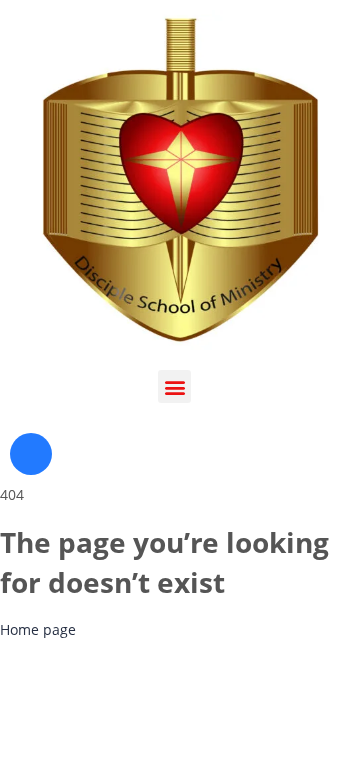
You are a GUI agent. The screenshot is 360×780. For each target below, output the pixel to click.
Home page (38, 629)
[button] (174, 386)
